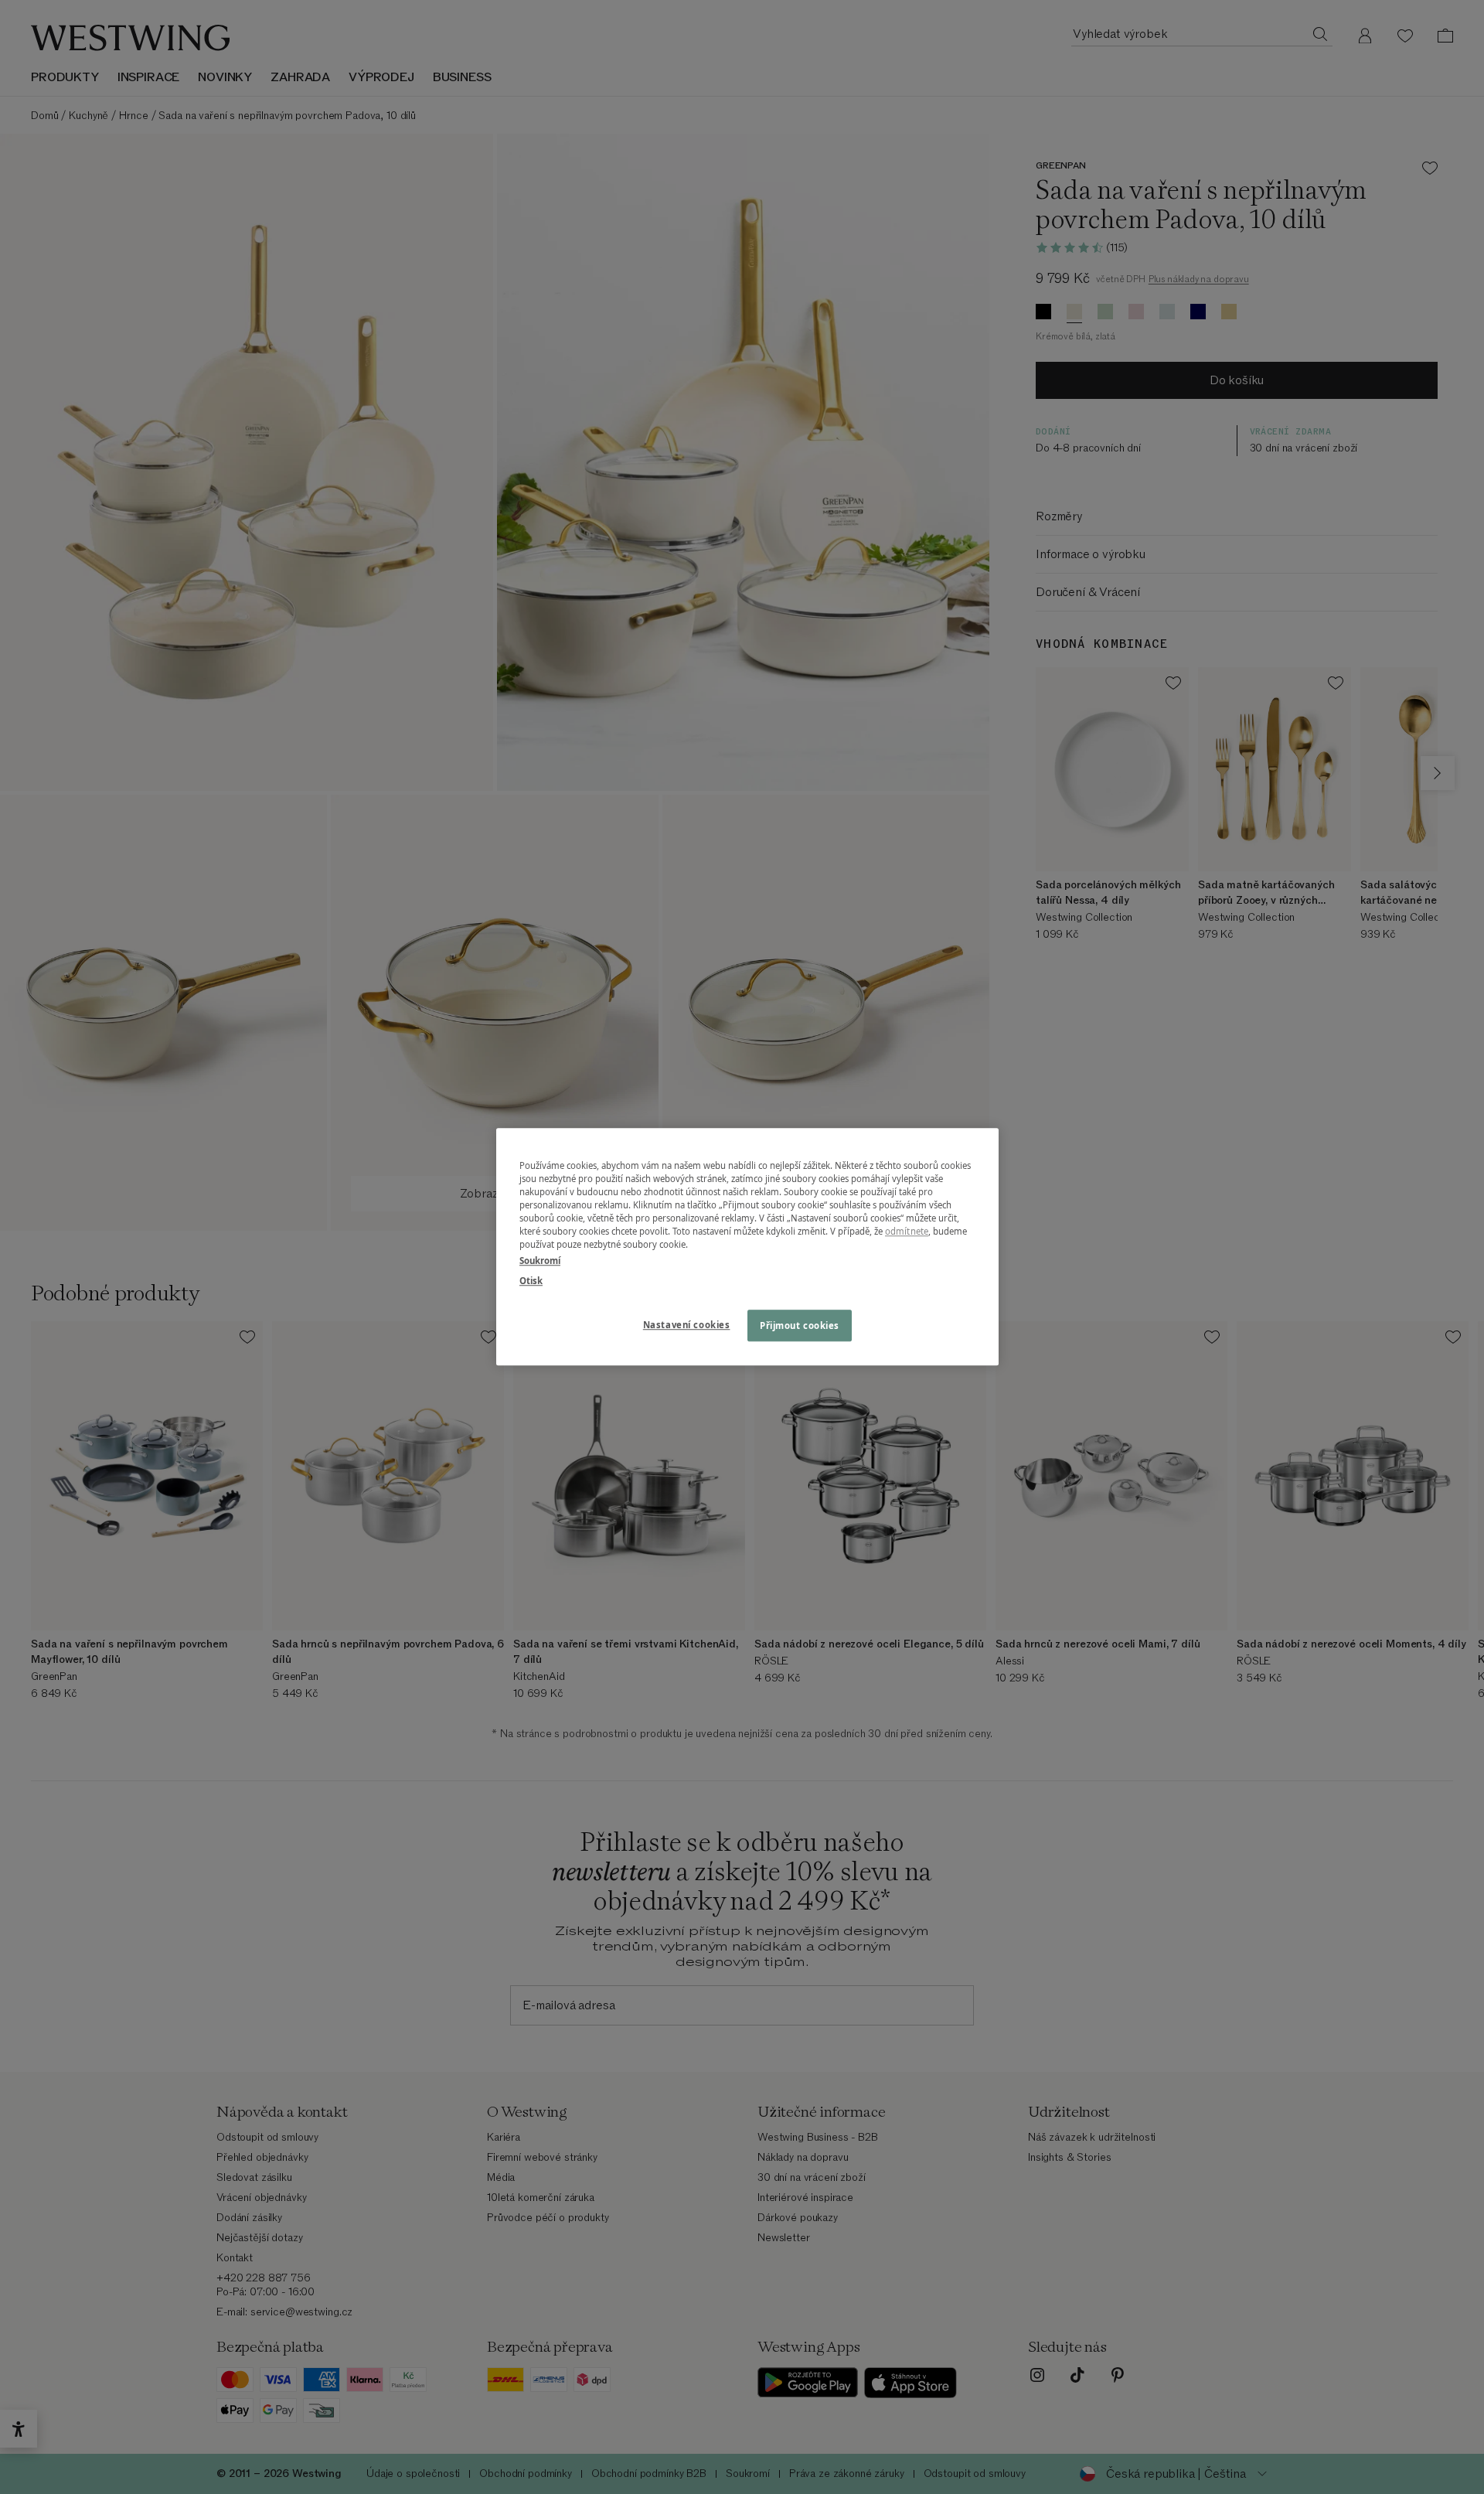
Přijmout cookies (800, 1325)
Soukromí (540, 1261)
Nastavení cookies (687, 1325)
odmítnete (907, 1232)
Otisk (531, 1281)
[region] (747, 1247)
